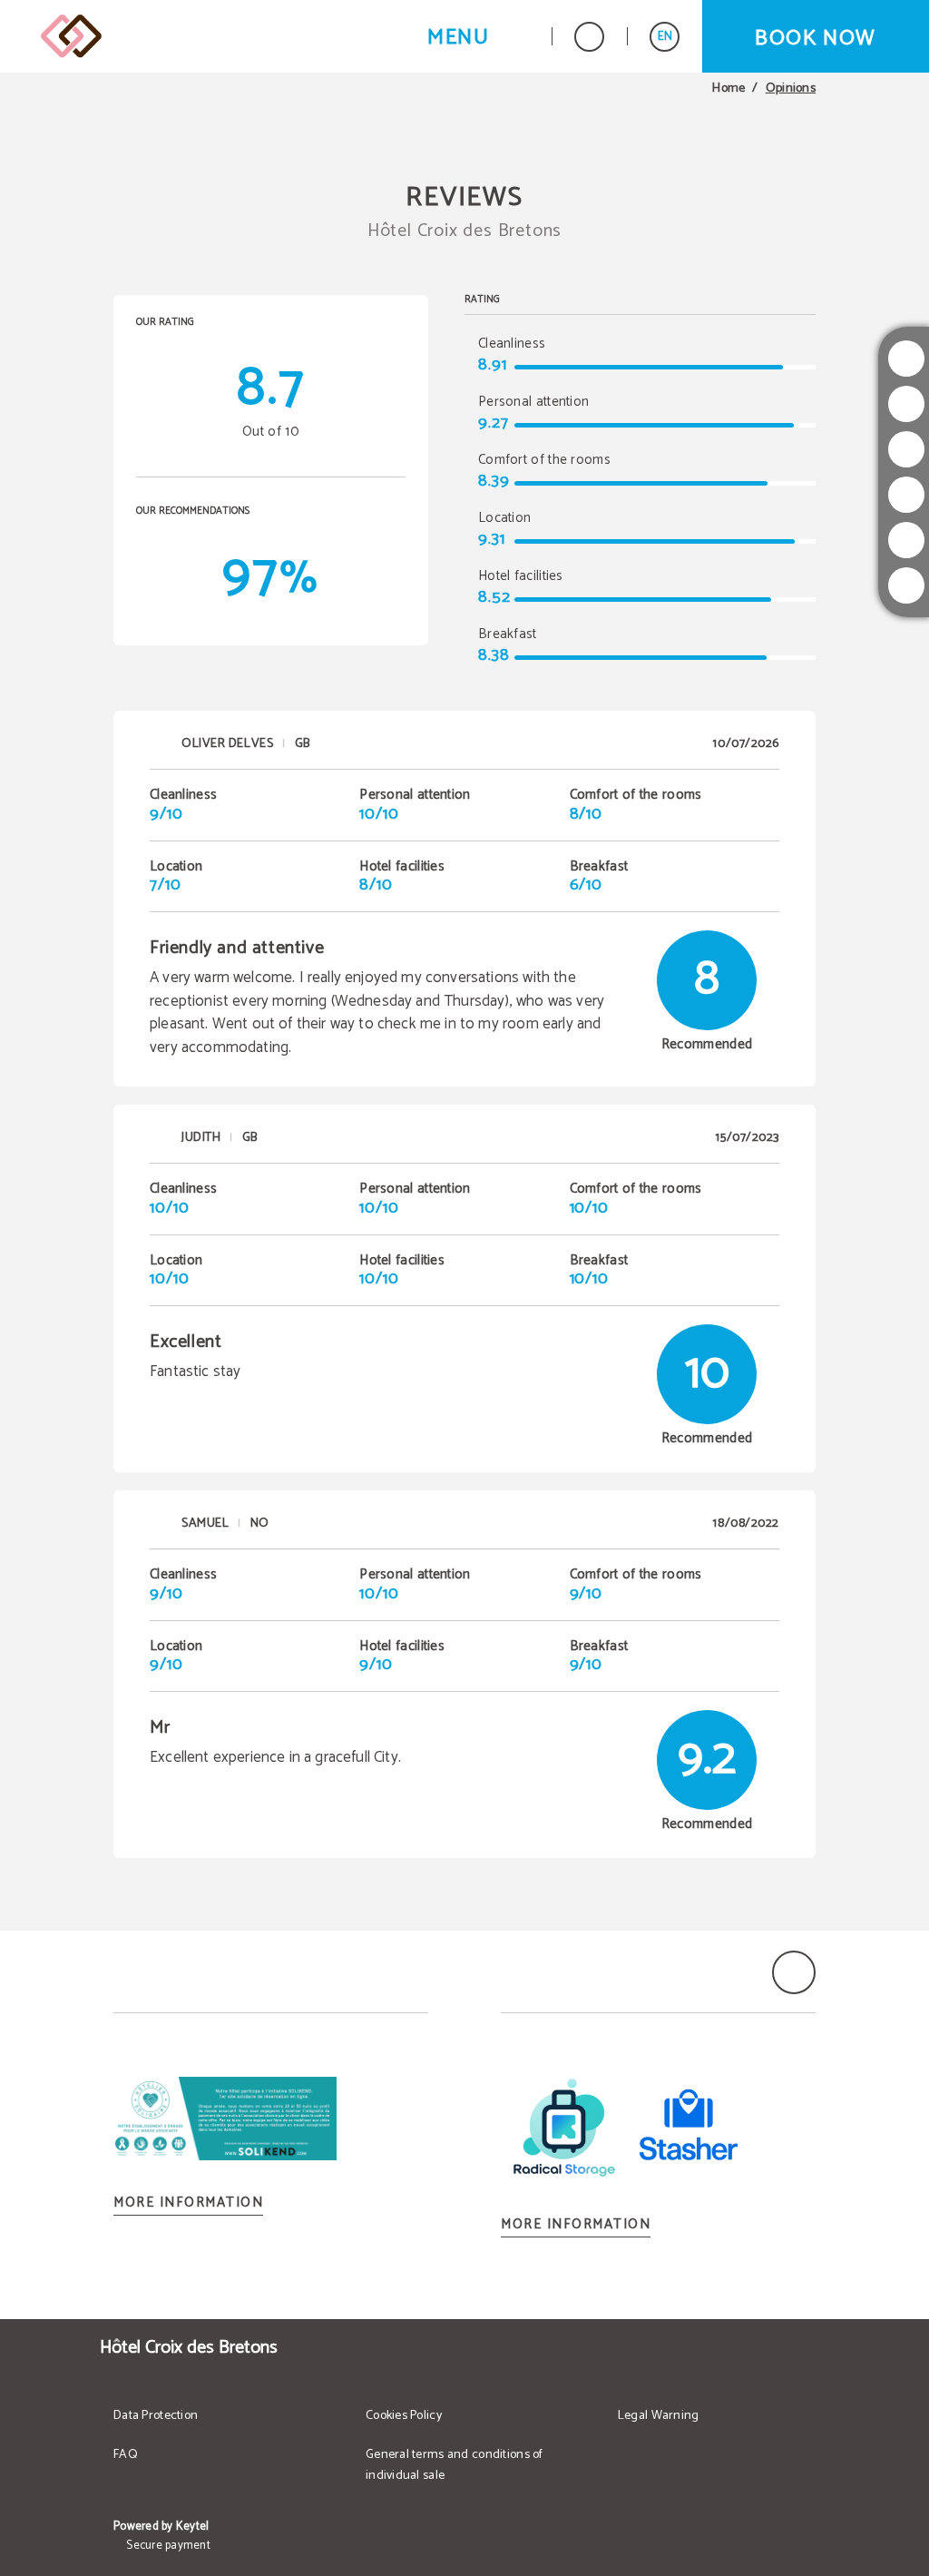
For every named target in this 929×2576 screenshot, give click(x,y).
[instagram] (906, 359)
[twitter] (906, 404)
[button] (478, 37)
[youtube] (906, 495)
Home (729, 89)
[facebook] (906, 449)
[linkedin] (906, 585)
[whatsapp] (906, 540)
